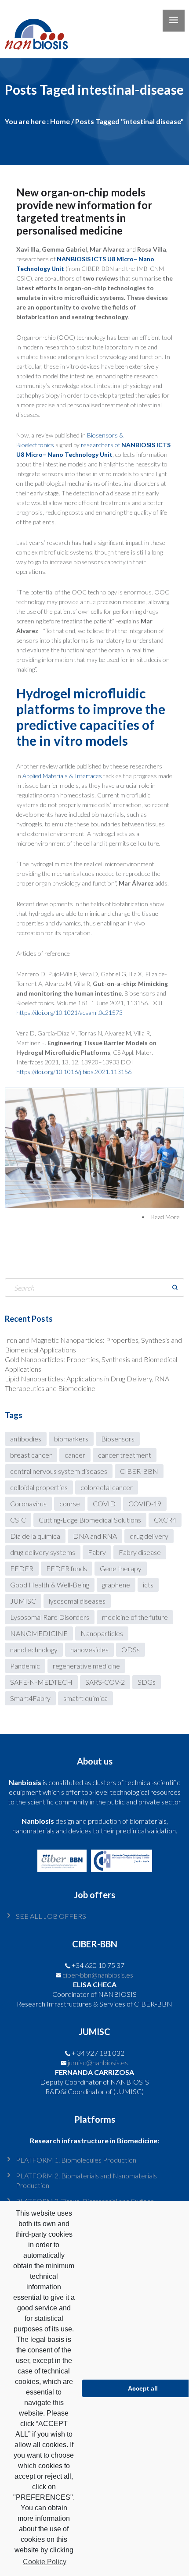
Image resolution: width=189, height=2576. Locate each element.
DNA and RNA (95, 1536)
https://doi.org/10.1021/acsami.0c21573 (69, 1012)
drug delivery (149, 1536)
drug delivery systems (43, 1552)
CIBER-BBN (139, 1471)
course (70, 1503)
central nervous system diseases (59, 1471)
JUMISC (23, 1601)
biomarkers (71, 1439)
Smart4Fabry (30, 1698)
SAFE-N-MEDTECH (41, 1682)
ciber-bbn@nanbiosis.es (98, 1975)
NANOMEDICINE (39, 1633)
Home (60, 121)
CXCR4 (165, 1520)
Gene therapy (121, 1568)
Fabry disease (140, 1552)
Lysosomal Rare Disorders (50, 1617)
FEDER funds (67, 1568)
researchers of (101, 445)
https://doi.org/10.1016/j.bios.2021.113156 (74, 1072)
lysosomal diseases (77, 1601)
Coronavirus (28, 1503)
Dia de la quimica (35, 1536)
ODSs (131, 1649)
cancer (75, 1455)
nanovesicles (89, 1649)
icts (148, 1585)
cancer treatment (125, 1455)
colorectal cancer (107, 1487)
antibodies (26, 1439)
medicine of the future (135, 1617)
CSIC (18, 1520)
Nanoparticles (102, 1633)
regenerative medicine (86, 1666)
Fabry (97, 1552)
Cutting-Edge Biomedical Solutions (90, 1520)
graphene (116, 1585)
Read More (165, 1217)
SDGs (147, 1682)
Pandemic (25, 1666)
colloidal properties (39, 1487)
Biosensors (118, 1439)
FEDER (22, 1568)
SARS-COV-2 (105, 1682)
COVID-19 (145, 1503)
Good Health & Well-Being (50, 1585)
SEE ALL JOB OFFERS (51, 1916)
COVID (104, 1503)
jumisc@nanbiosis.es (98, 2062)
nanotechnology (34, 1649)
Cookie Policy (45, 2562)
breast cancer (31, 1455)
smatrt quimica (85, 1698)
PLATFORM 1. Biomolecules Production (76, 2160)
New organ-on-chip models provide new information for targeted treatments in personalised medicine (84, 211)
